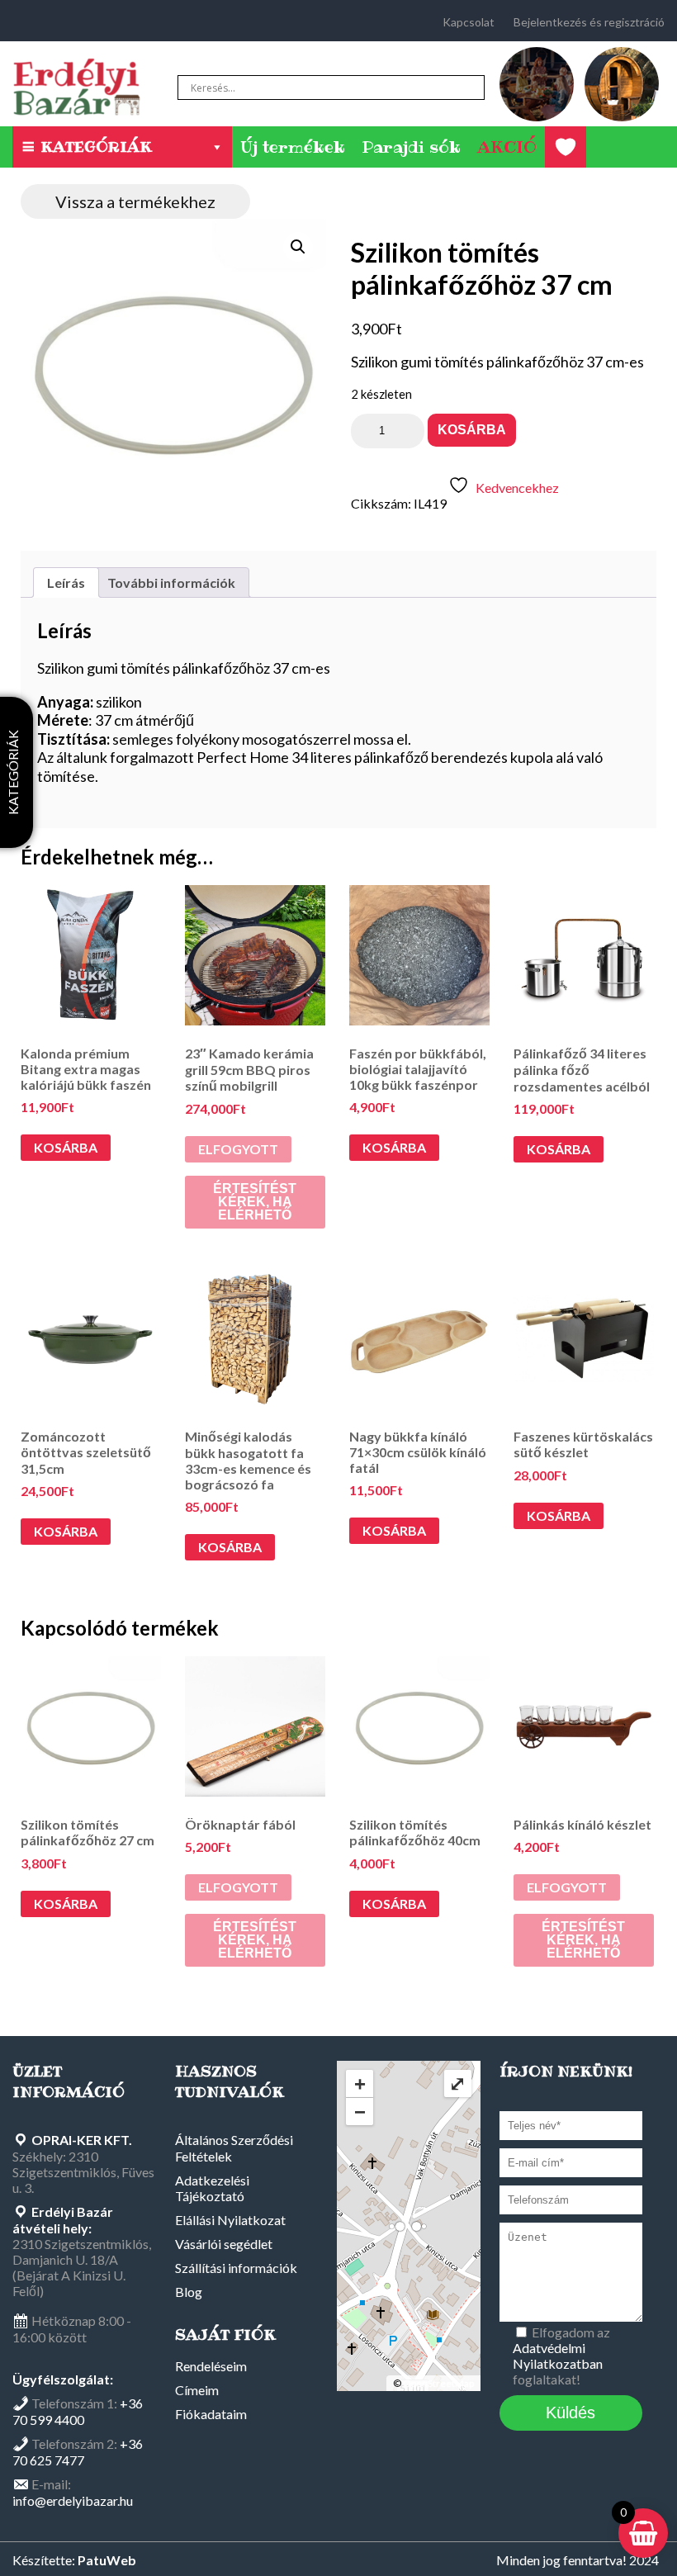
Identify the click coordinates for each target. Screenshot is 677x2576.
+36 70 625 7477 (78, 2452)
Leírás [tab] (66, 582)
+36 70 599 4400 (78, 2411)
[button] (298, 247)
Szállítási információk (236, 2268)
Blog (189, 2292)
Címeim (197, 2390)
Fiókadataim (211, 2414)
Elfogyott (238, 1149)
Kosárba (472, 430)
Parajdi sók (411, 147)
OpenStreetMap (438, 2383)
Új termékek (293, 147)
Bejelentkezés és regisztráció (589, 22)
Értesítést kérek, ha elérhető (255, 1202)
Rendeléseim (211, 2366)
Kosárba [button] (66, 1147)
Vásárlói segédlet (224, 2244)
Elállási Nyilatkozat (230, 2220)
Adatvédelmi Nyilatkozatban (558, 2356)
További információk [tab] (171, 582)
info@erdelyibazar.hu (73, 2500)
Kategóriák (96, 147)
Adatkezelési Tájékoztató (212, 2188)
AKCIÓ (507, 147)
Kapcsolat (469, 22)
